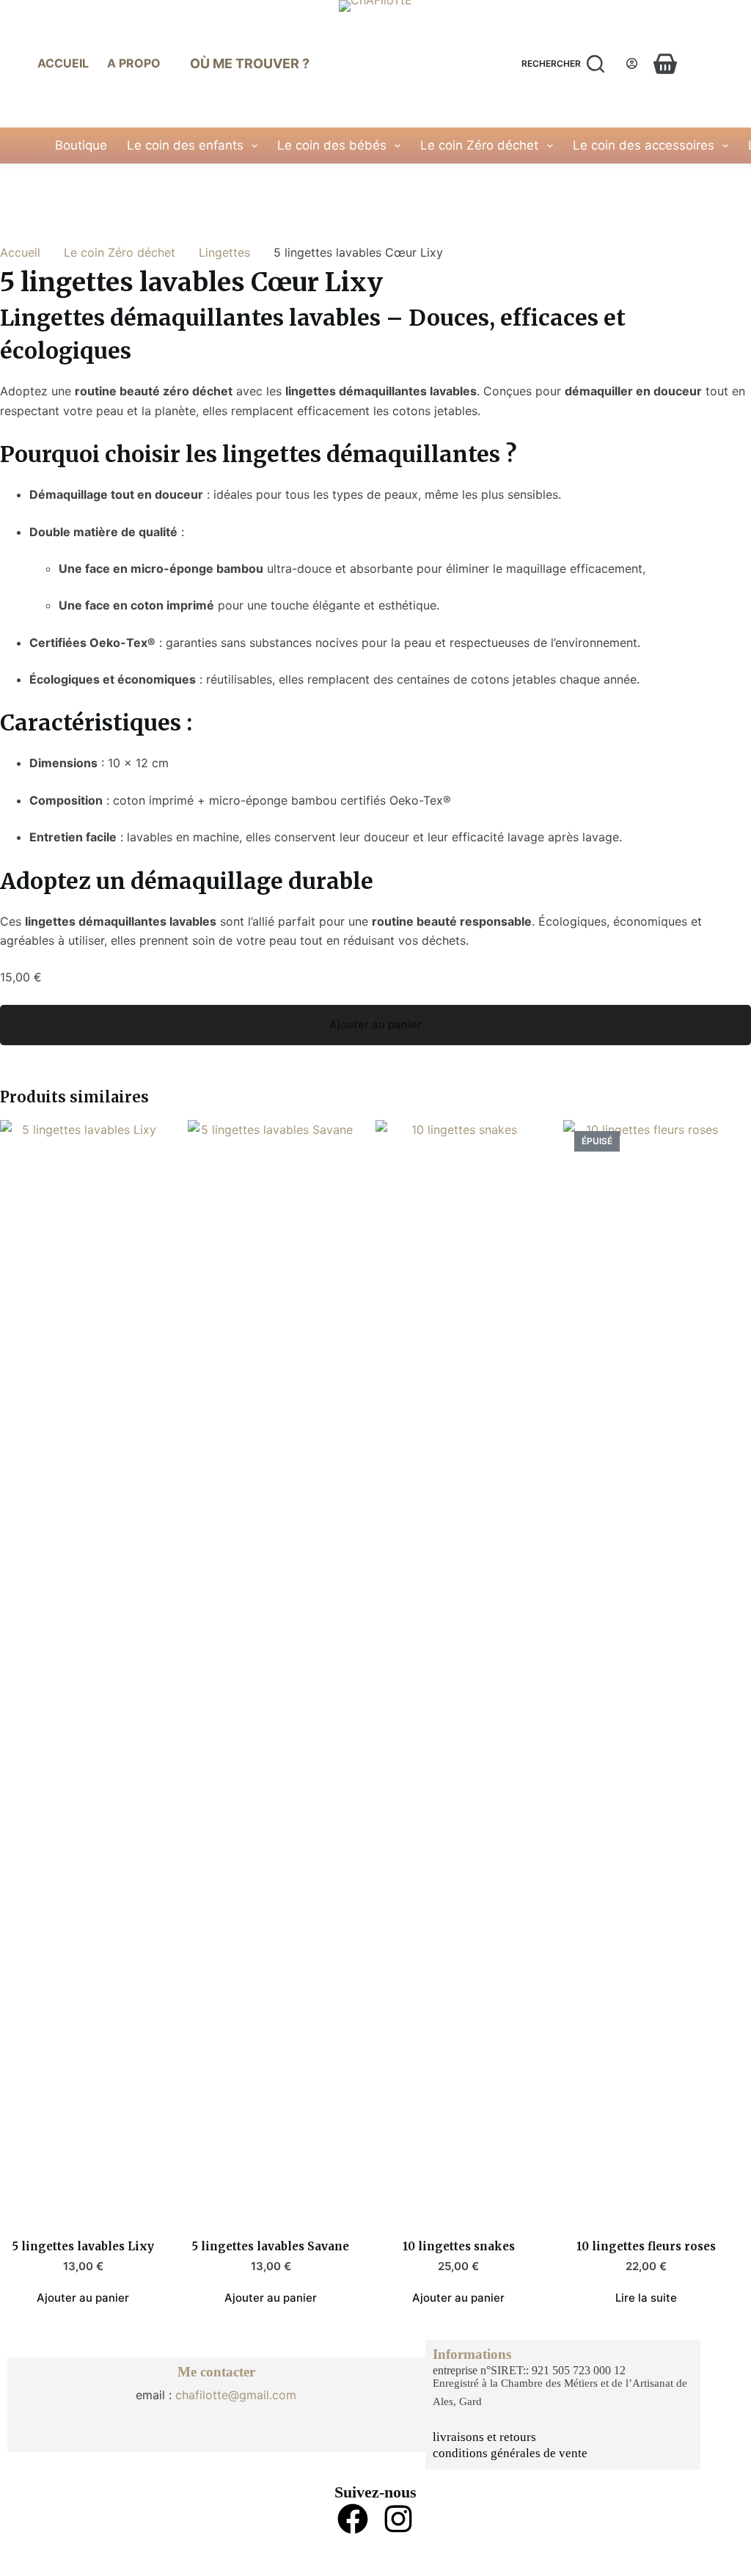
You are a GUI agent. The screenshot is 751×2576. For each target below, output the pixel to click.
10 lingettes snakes (459, 2246)
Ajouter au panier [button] (83, 2298)
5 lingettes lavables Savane (271, 2246)
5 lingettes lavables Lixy (83, 2246)
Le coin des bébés (332, 145)
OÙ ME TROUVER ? (250, 63)
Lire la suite (646, 2298)
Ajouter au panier (375, 1024)
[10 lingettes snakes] (458, 1670)
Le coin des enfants (185, 145)
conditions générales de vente (510, 2453)
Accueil (63, 63)
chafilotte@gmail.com (236, 2395)
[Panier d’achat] (665, 64)
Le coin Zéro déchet (479, 145)
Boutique (81, 145)
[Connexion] (632, 63)
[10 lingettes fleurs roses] (646, 1670)
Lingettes (224, 252)
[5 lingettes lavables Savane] (271, 1670)
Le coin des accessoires (644, 145)
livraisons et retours (484, 2437)
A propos (138, 63)
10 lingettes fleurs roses (646, 2246)
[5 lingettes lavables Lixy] (83, 1670)
